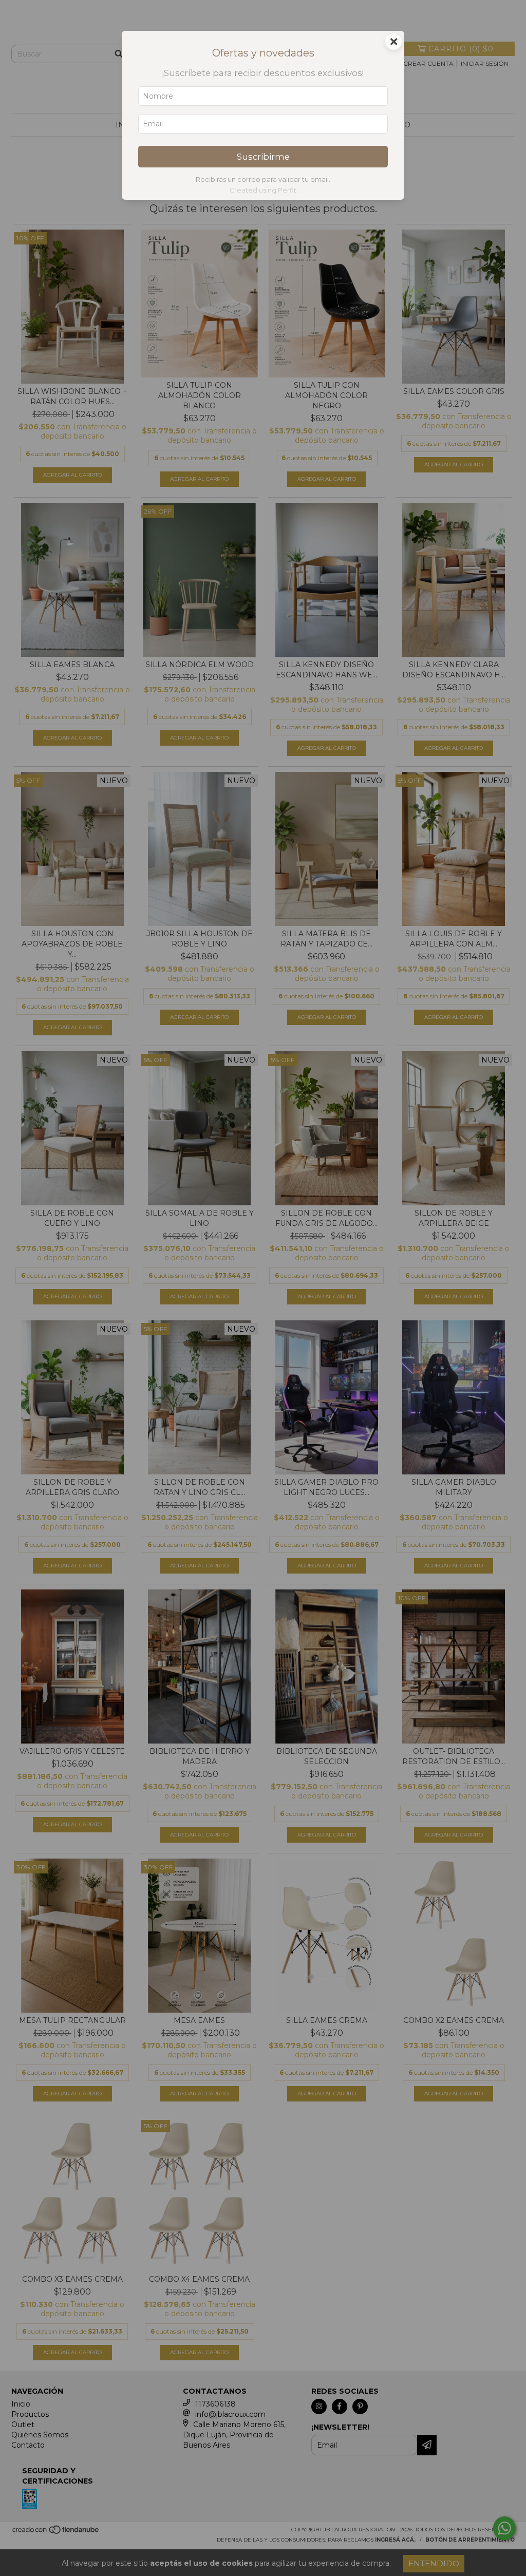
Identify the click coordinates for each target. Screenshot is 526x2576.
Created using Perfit (263, 190)
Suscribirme (263, 157)
